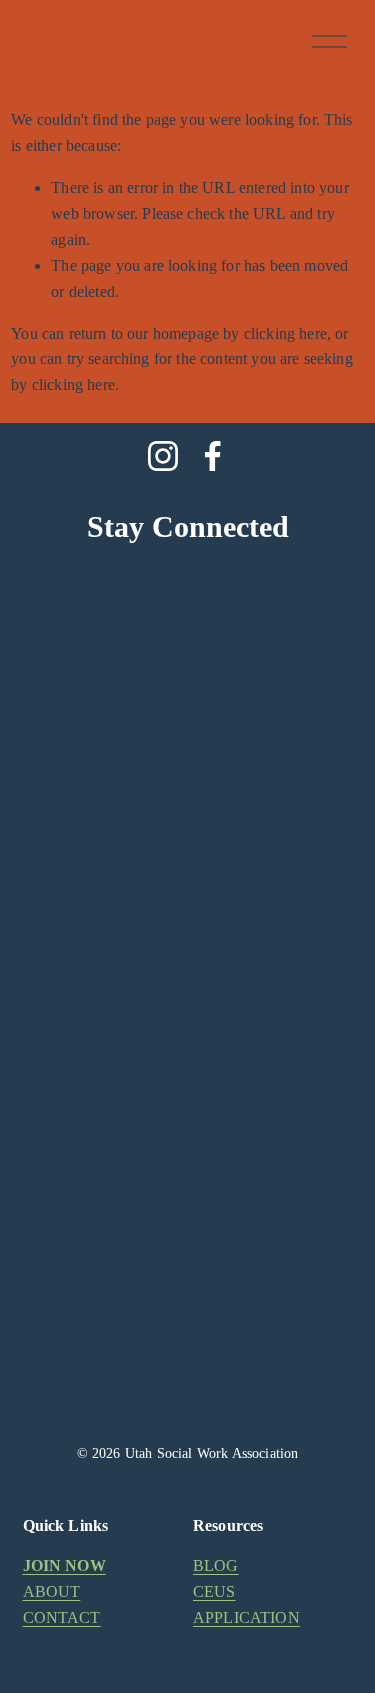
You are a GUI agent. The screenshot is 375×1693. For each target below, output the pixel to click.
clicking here (285, 333)
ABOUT (52, 1591)
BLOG (216, 1565)
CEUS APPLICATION (246, 1604)
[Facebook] (213, 456)
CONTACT (62, 1617)
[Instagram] (163, 456)
